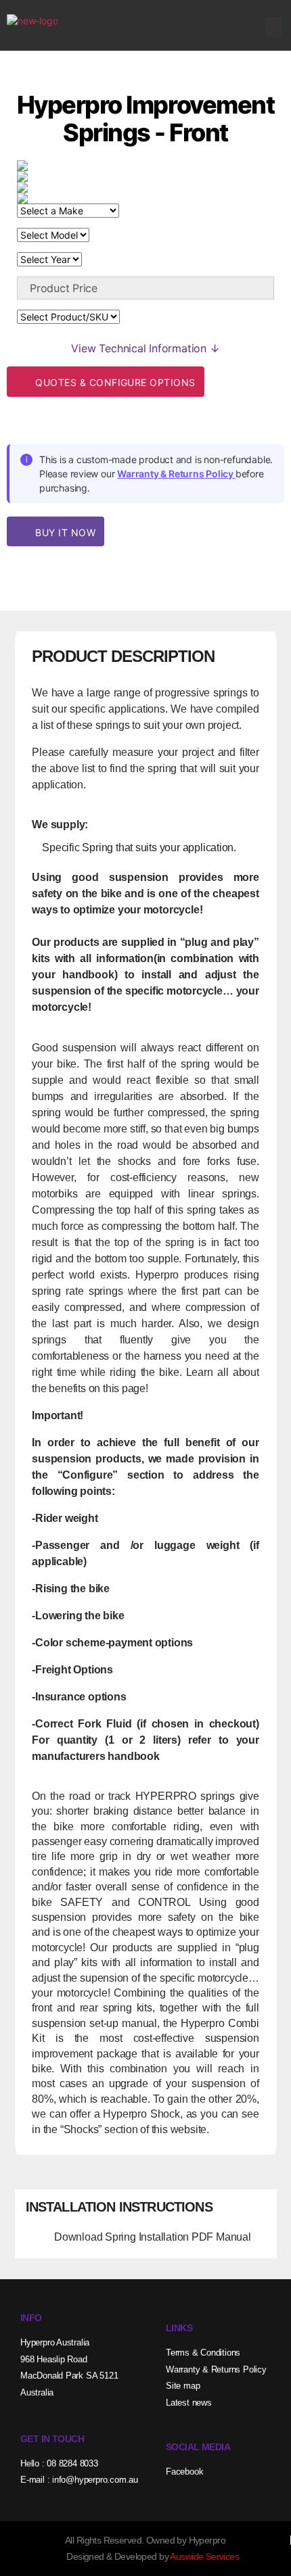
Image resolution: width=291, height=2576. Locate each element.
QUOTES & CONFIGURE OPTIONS (114, 382)
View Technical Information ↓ (145, 348)
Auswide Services (204, 2556)
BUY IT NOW (64, 532)
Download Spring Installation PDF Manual (153, 2237)
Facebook (184, 2472)
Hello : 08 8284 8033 (59, 2463)
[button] (274, 27)
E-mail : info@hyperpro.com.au (79, 2480)
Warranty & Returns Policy (176, 474)
